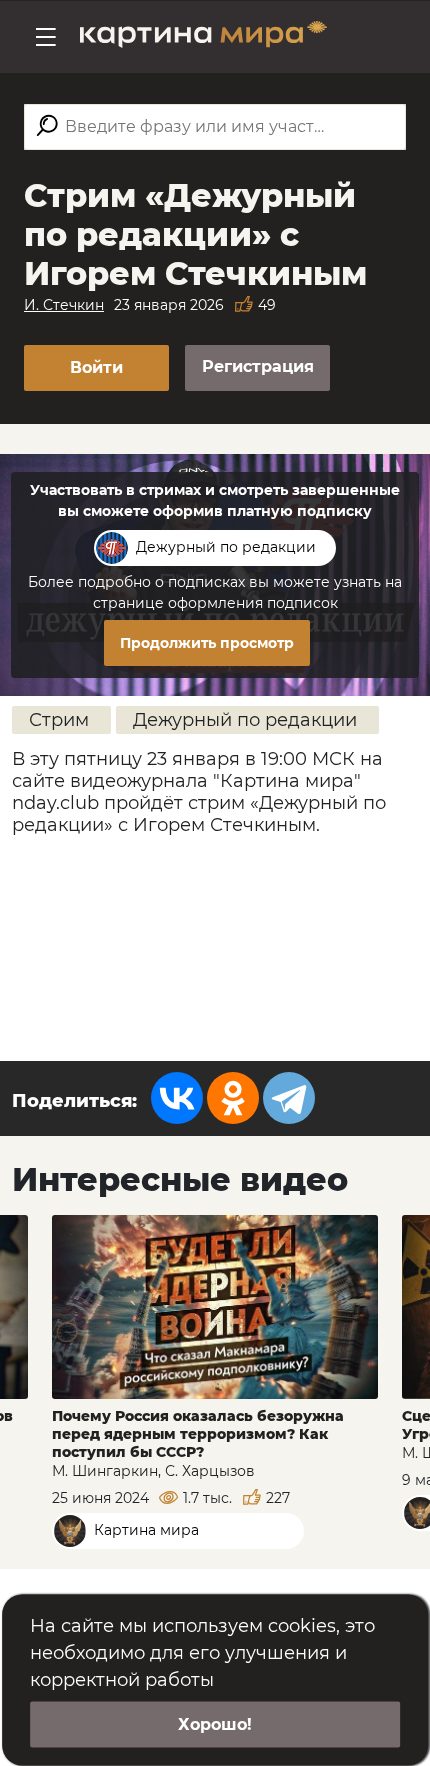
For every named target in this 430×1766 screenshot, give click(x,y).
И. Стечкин (64, 305)
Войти (96, 367)
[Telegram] (289, 1098)
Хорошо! (215, 1724)
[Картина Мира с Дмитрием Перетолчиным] (203, 37)
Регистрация (258, 366)
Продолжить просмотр (207, 643)
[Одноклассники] (233, 1098)
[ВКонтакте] (177, 1098)
